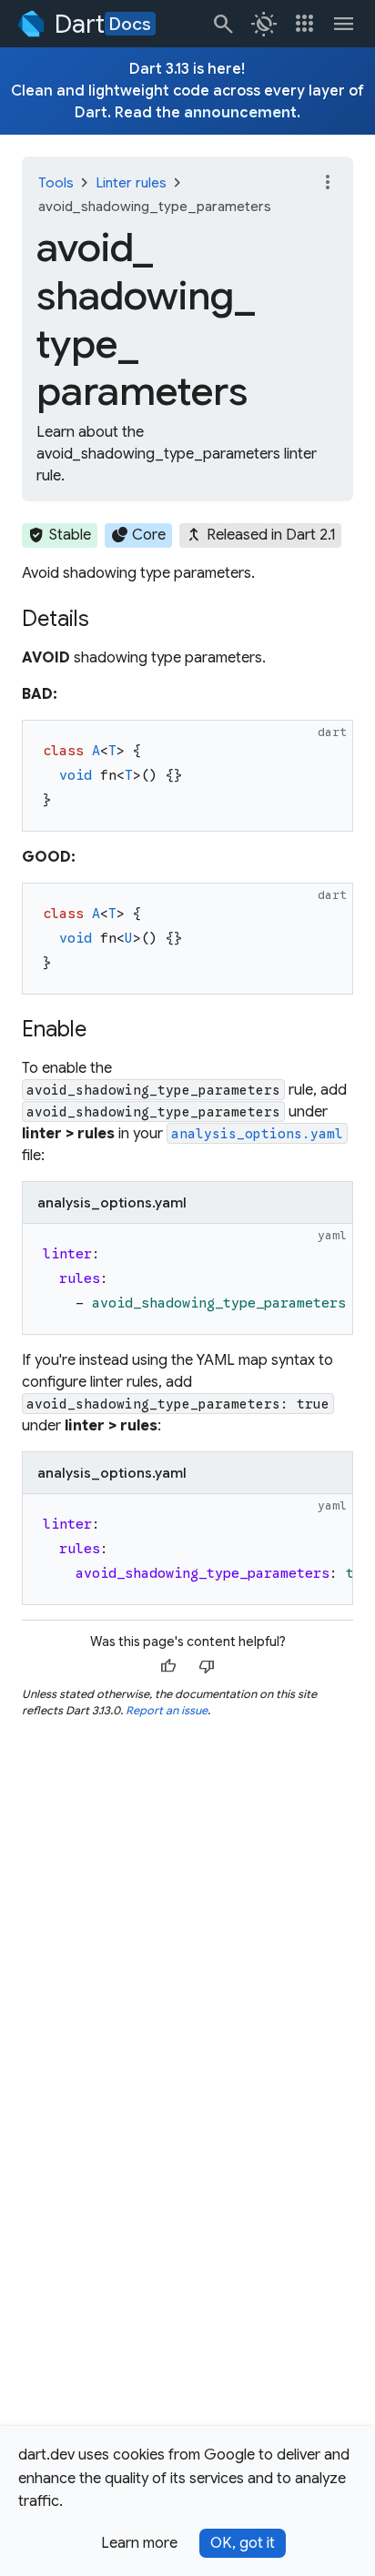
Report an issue (167, 1710)
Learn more (139, 2543)
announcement (240, 113)
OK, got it (243, 2543)
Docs (130, 24)
